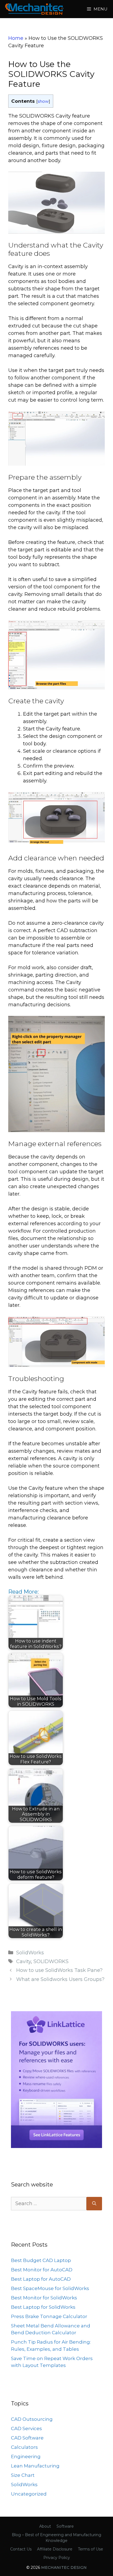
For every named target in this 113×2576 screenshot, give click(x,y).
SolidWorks (30, 1953)
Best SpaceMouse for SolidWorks (50, 2288)
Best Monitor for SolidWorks (44, 2298)
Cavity (24, 1961)
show (43, 101)
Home (16, 38)
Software (65, 2526)
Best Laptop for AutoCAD (41, 2279)
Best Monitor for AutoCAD (42, 2270)
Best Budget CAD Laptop (41, 2260)
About (45, 2526)
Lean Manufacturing (35, 2466)
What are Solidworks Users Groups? (60, 1979)
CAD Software (27, 2438)
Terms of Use (91, 2549)
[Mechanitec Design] (34, 9)
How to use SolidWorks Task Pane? (59, 1970)
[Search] (94, 2204)
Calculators (24, 2447)
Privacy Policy (57, 2558)
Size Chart (23, 2475)
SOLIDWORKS (51, 1961)
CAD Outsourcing (32, 2419)
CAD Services (26, 2428)
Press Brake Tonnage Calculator (49, 2316)
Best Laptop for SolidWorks (43, 2307)
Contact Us (21, 2549)
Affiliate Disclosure (55, 2549)
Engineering (26, 2456)
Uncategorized (29, 2494)
